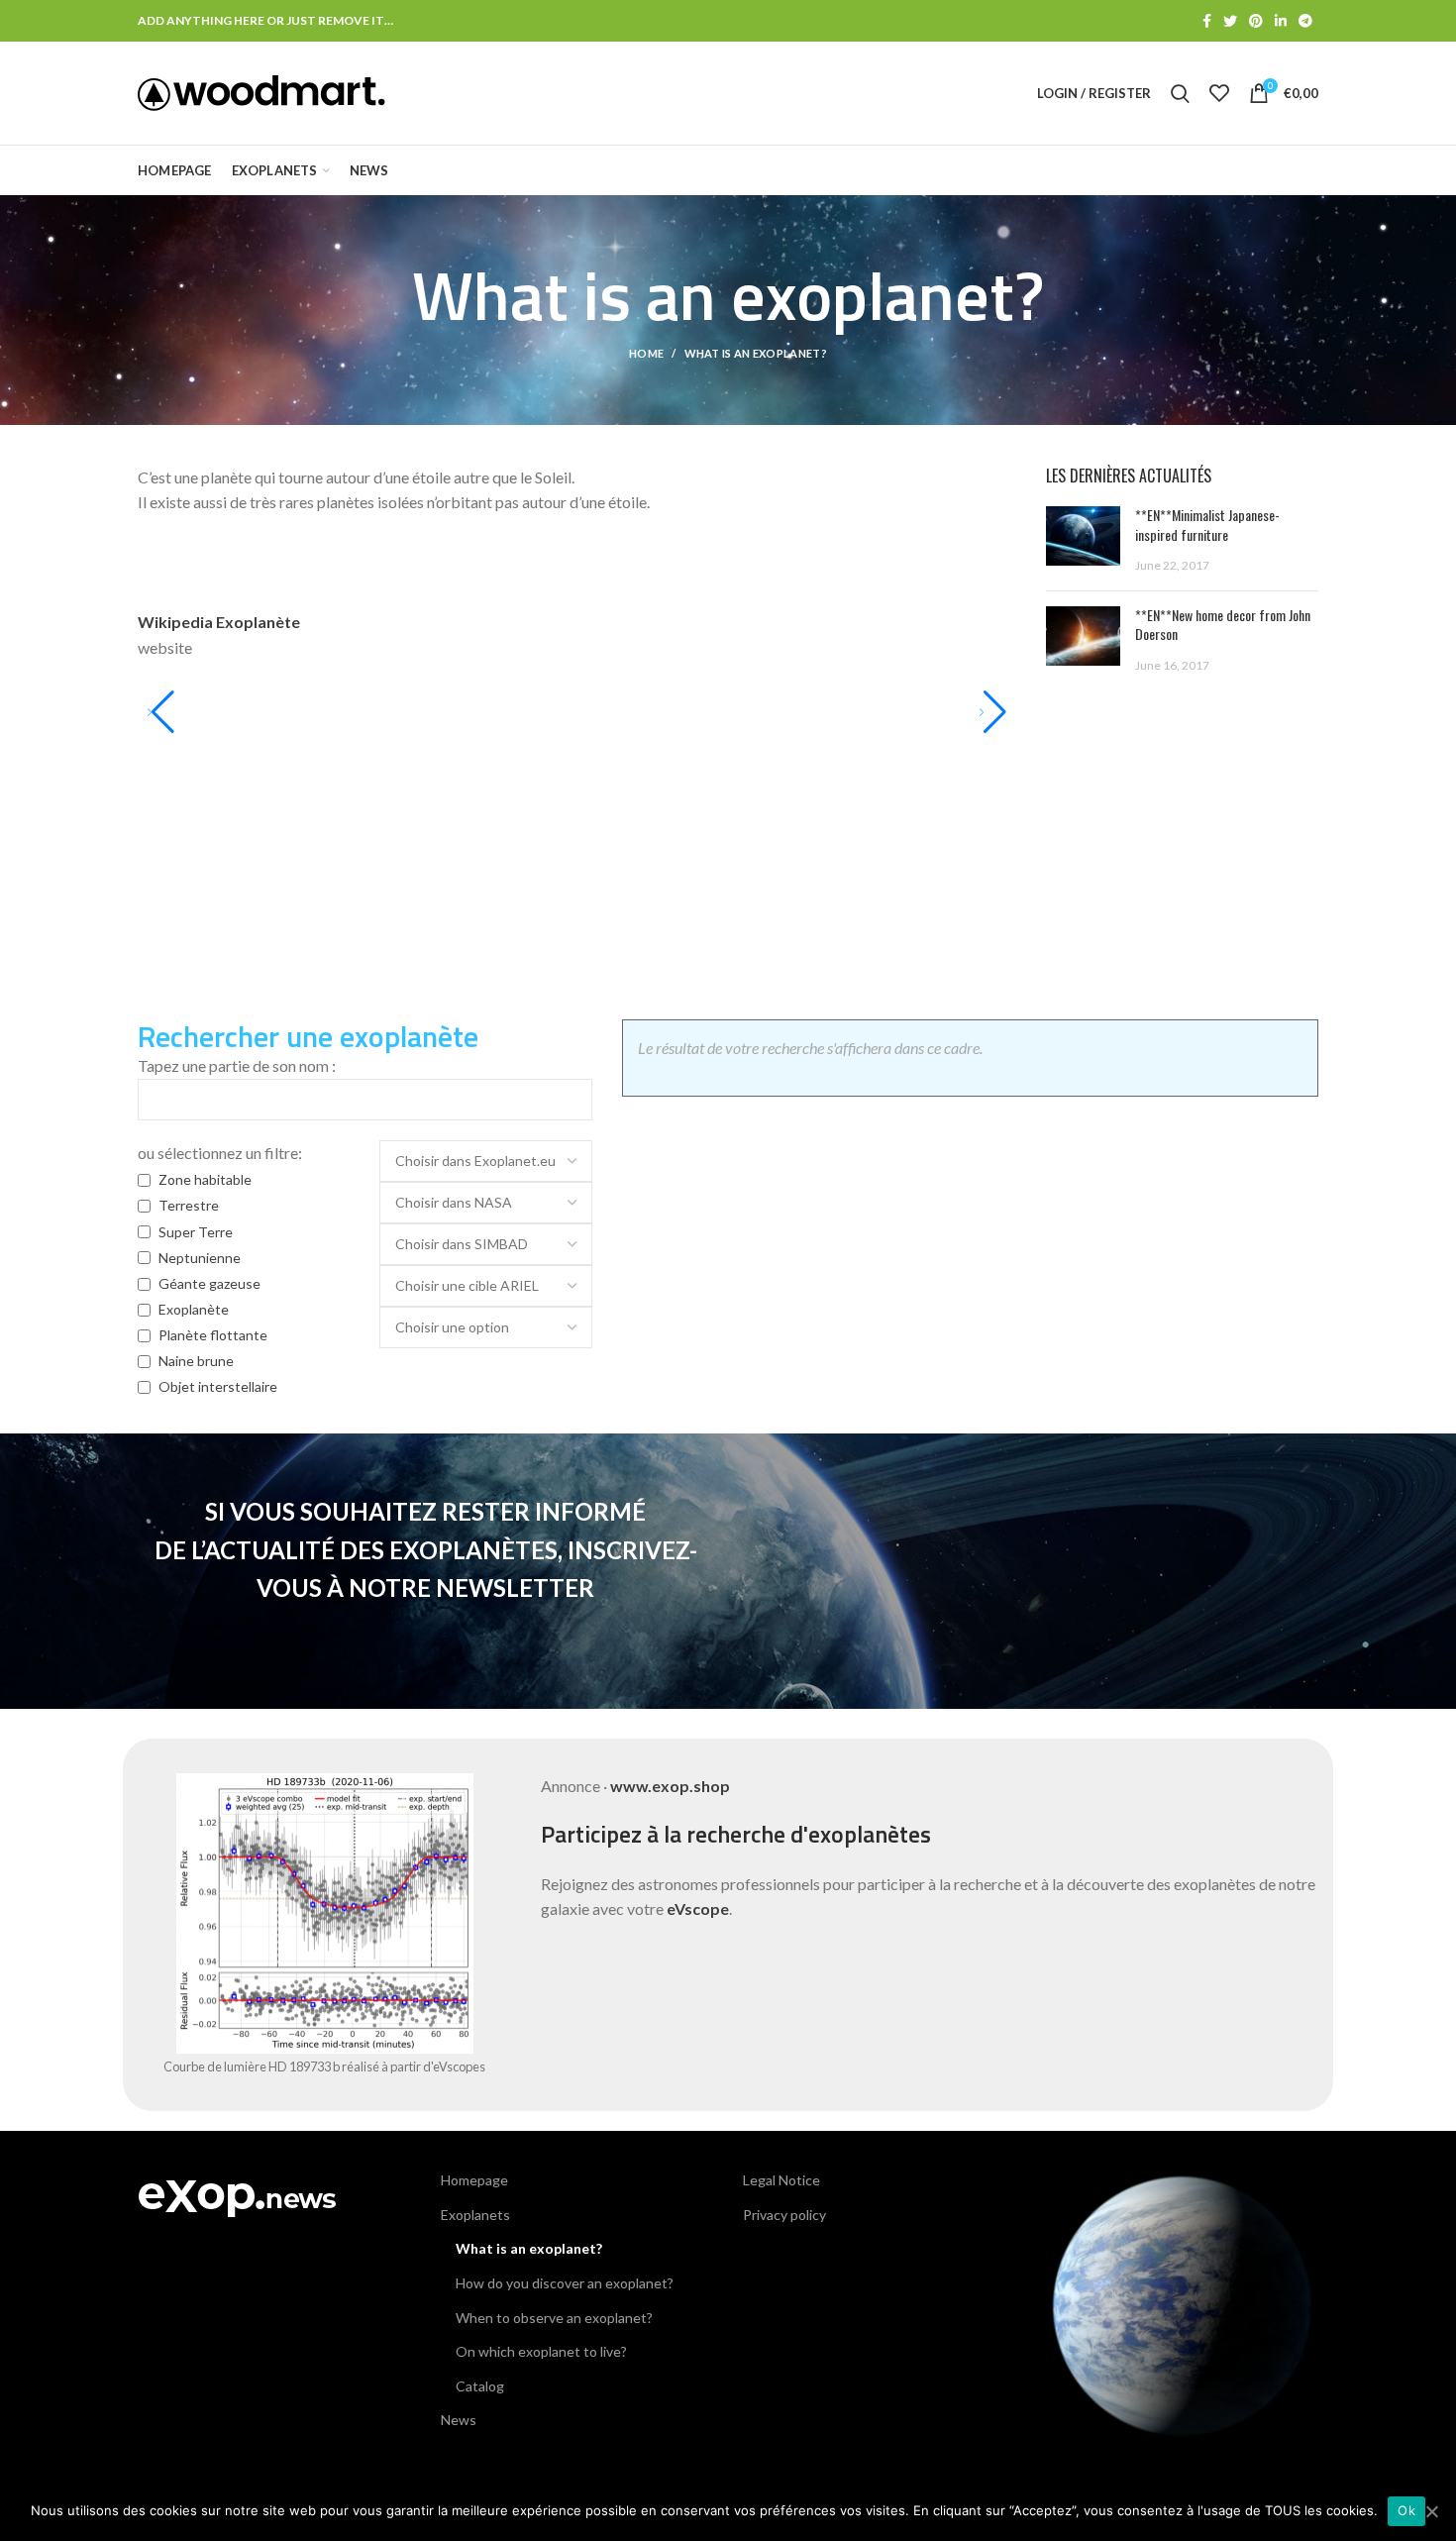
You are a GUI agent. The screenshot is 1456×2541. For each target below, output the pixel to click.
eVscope (698, 1908)
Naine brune (196, 1361)
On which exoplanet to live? (541, 2351)
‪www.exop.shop (670, 1786)
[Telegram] (1305, 21)
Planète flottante (213, 1335)
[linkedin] (1281, 21)
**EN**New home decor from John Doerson (1223, 625)
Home (646, 353)
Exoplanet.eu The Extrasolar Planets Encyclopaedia (327, 622)
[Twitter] (1230, 21)
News (459, 2420)
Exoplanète (194, 1309)
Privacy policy (784, 2215)
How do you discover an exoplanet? (565, 2283)
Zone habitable (205, 1179)
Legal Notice (781, 2180)
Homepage (474, 2180)
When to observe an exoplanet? (554, 2318)
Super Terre (196, 1232)
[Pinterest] (1256, 21)
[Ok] (1431, 2511)
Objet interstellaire (218, 1386)
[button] (161, 712)
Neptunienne (200, 1258)
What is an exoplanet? (529, 2248)
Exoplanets (475, 2215)
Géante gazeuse (209, 1283)
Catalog (480, 2386)
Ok (1406, 2510)
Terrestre (189, 1205)
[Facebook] (1207, 21)
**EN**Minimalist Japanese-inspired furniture (1207, 525)
